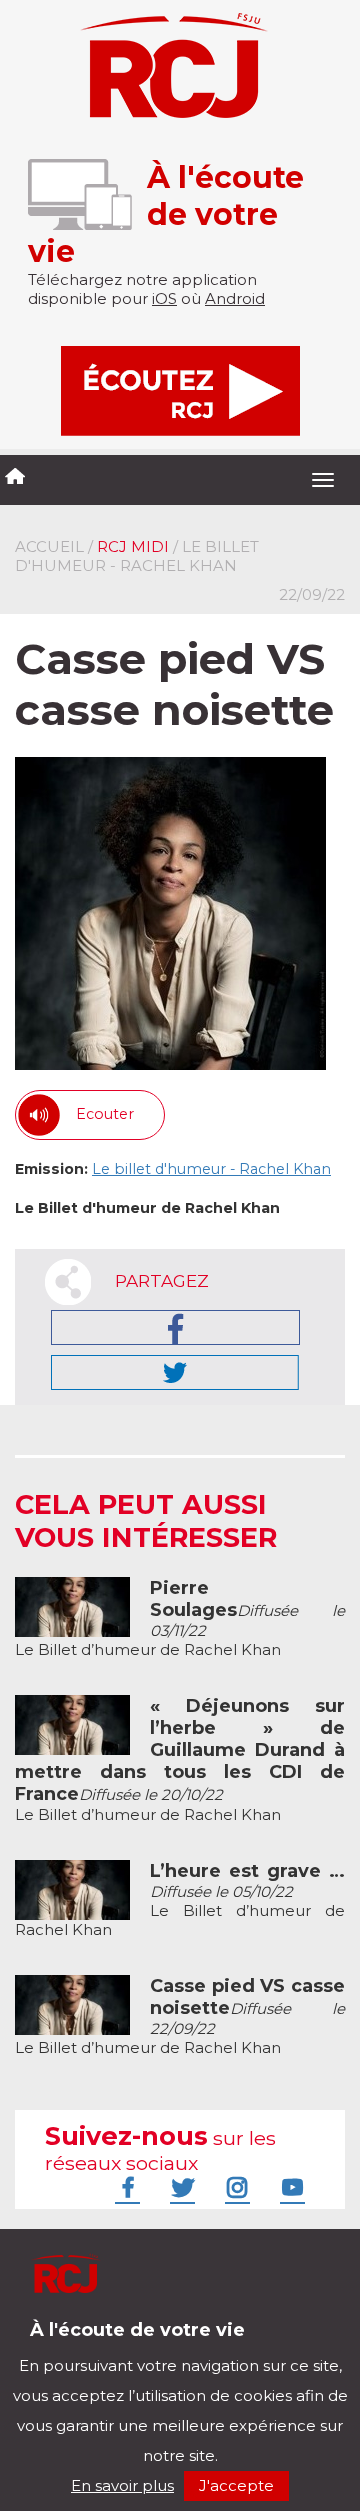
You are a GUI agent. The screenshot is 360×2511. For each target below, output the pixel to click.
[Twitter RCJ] (180, 2187)
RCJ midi (133, 546)
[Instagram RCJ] (235, 2187)
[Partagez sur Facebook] (175, 1327)
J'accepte (236, 2485)
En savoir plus (122, 2485)
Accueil (49, 546)
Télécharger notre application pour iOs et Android (147, 2345)
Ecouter (105, 1114)
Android (235, 298)
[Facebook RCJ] (125, 2187)
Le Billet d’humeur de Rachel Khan (180, 1619)
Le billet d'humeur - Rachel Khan (211, 1169)
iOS (164, 298)
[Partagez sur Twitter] (175, 1372)
